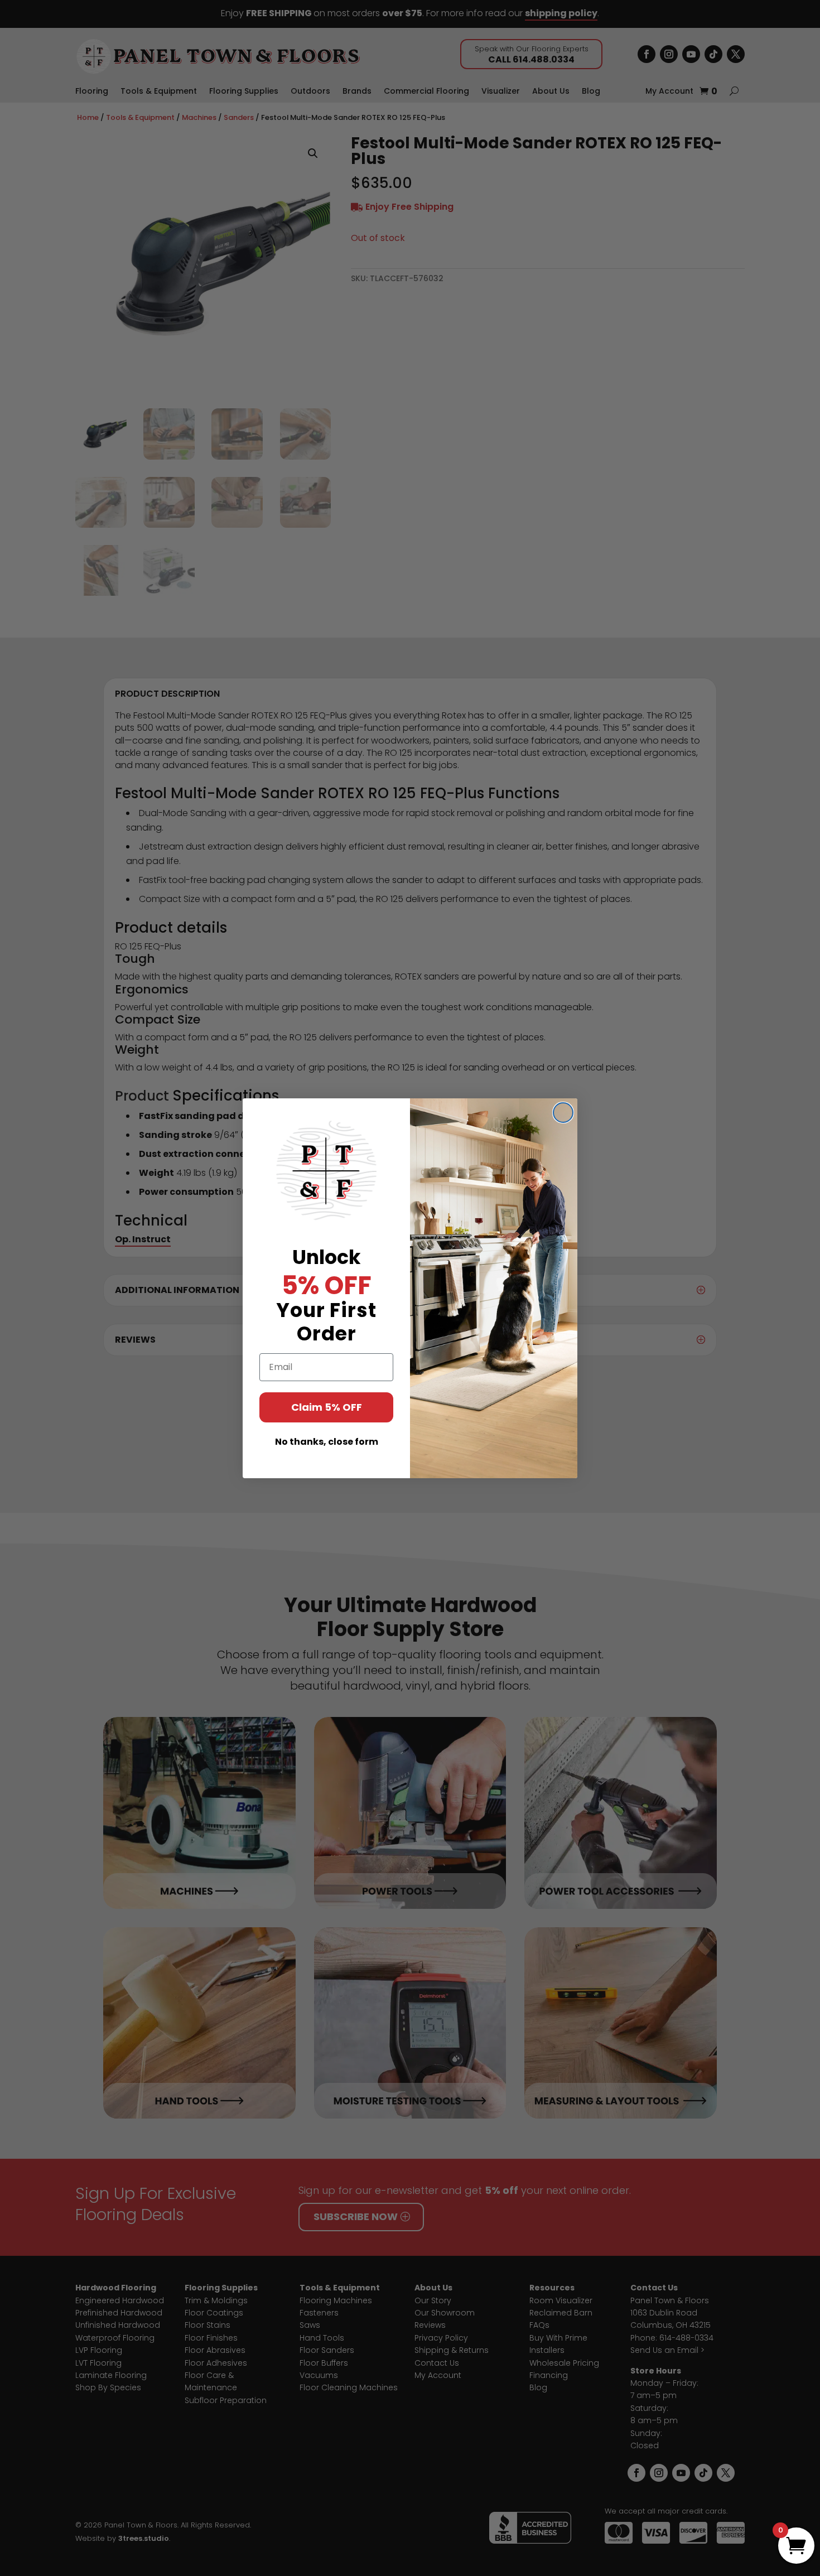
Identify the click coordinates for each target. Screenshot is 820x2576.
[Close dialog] (563, 1113)
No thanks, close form (327, 1442)
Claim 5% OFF (327, 1407)
